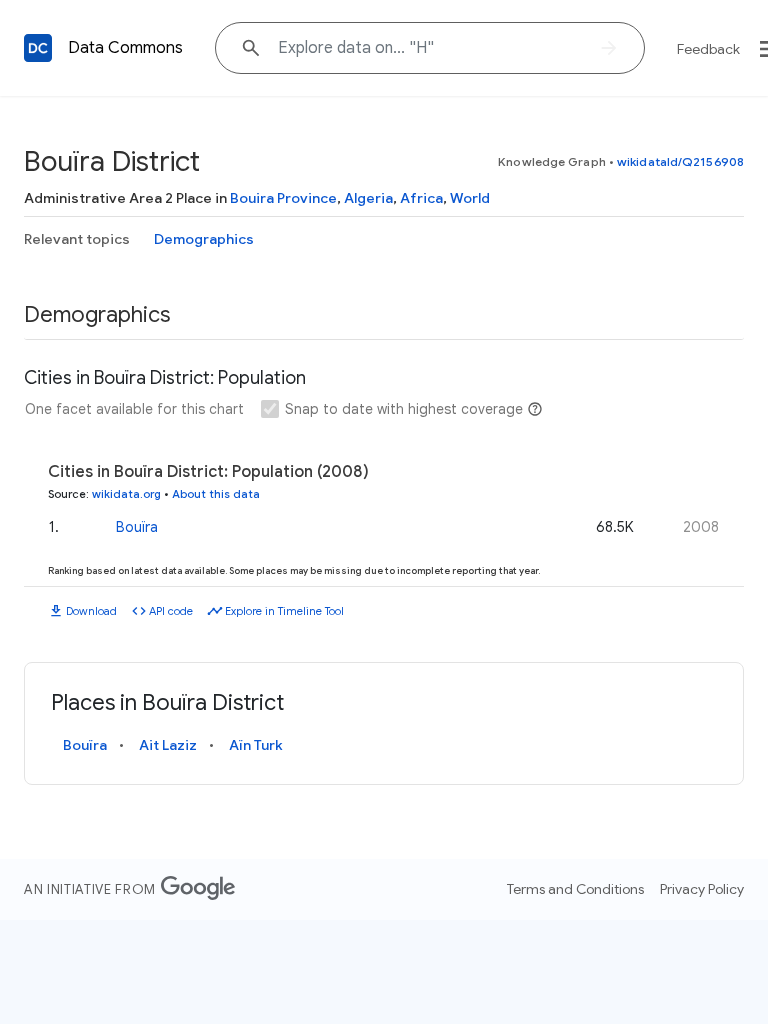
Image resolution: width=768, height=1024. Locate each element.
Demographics (204, 239)
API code (171, 611)
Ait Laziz (168, 745)
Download (91, 611)
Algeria (368, 198)
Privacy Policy (702, 889)
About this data (216, 494)
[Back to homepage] (38, 48)
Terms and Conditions (575, 889)
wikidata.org (126, 494)
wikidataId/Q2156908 (680, 161)
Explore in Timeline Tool (284, 611)
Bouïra (137, 527)
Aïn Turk (256, 745)
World (470, 198)
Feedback (708, 49)
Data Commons (125, 48)
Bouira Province (283, 198)
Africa (421, 198)
